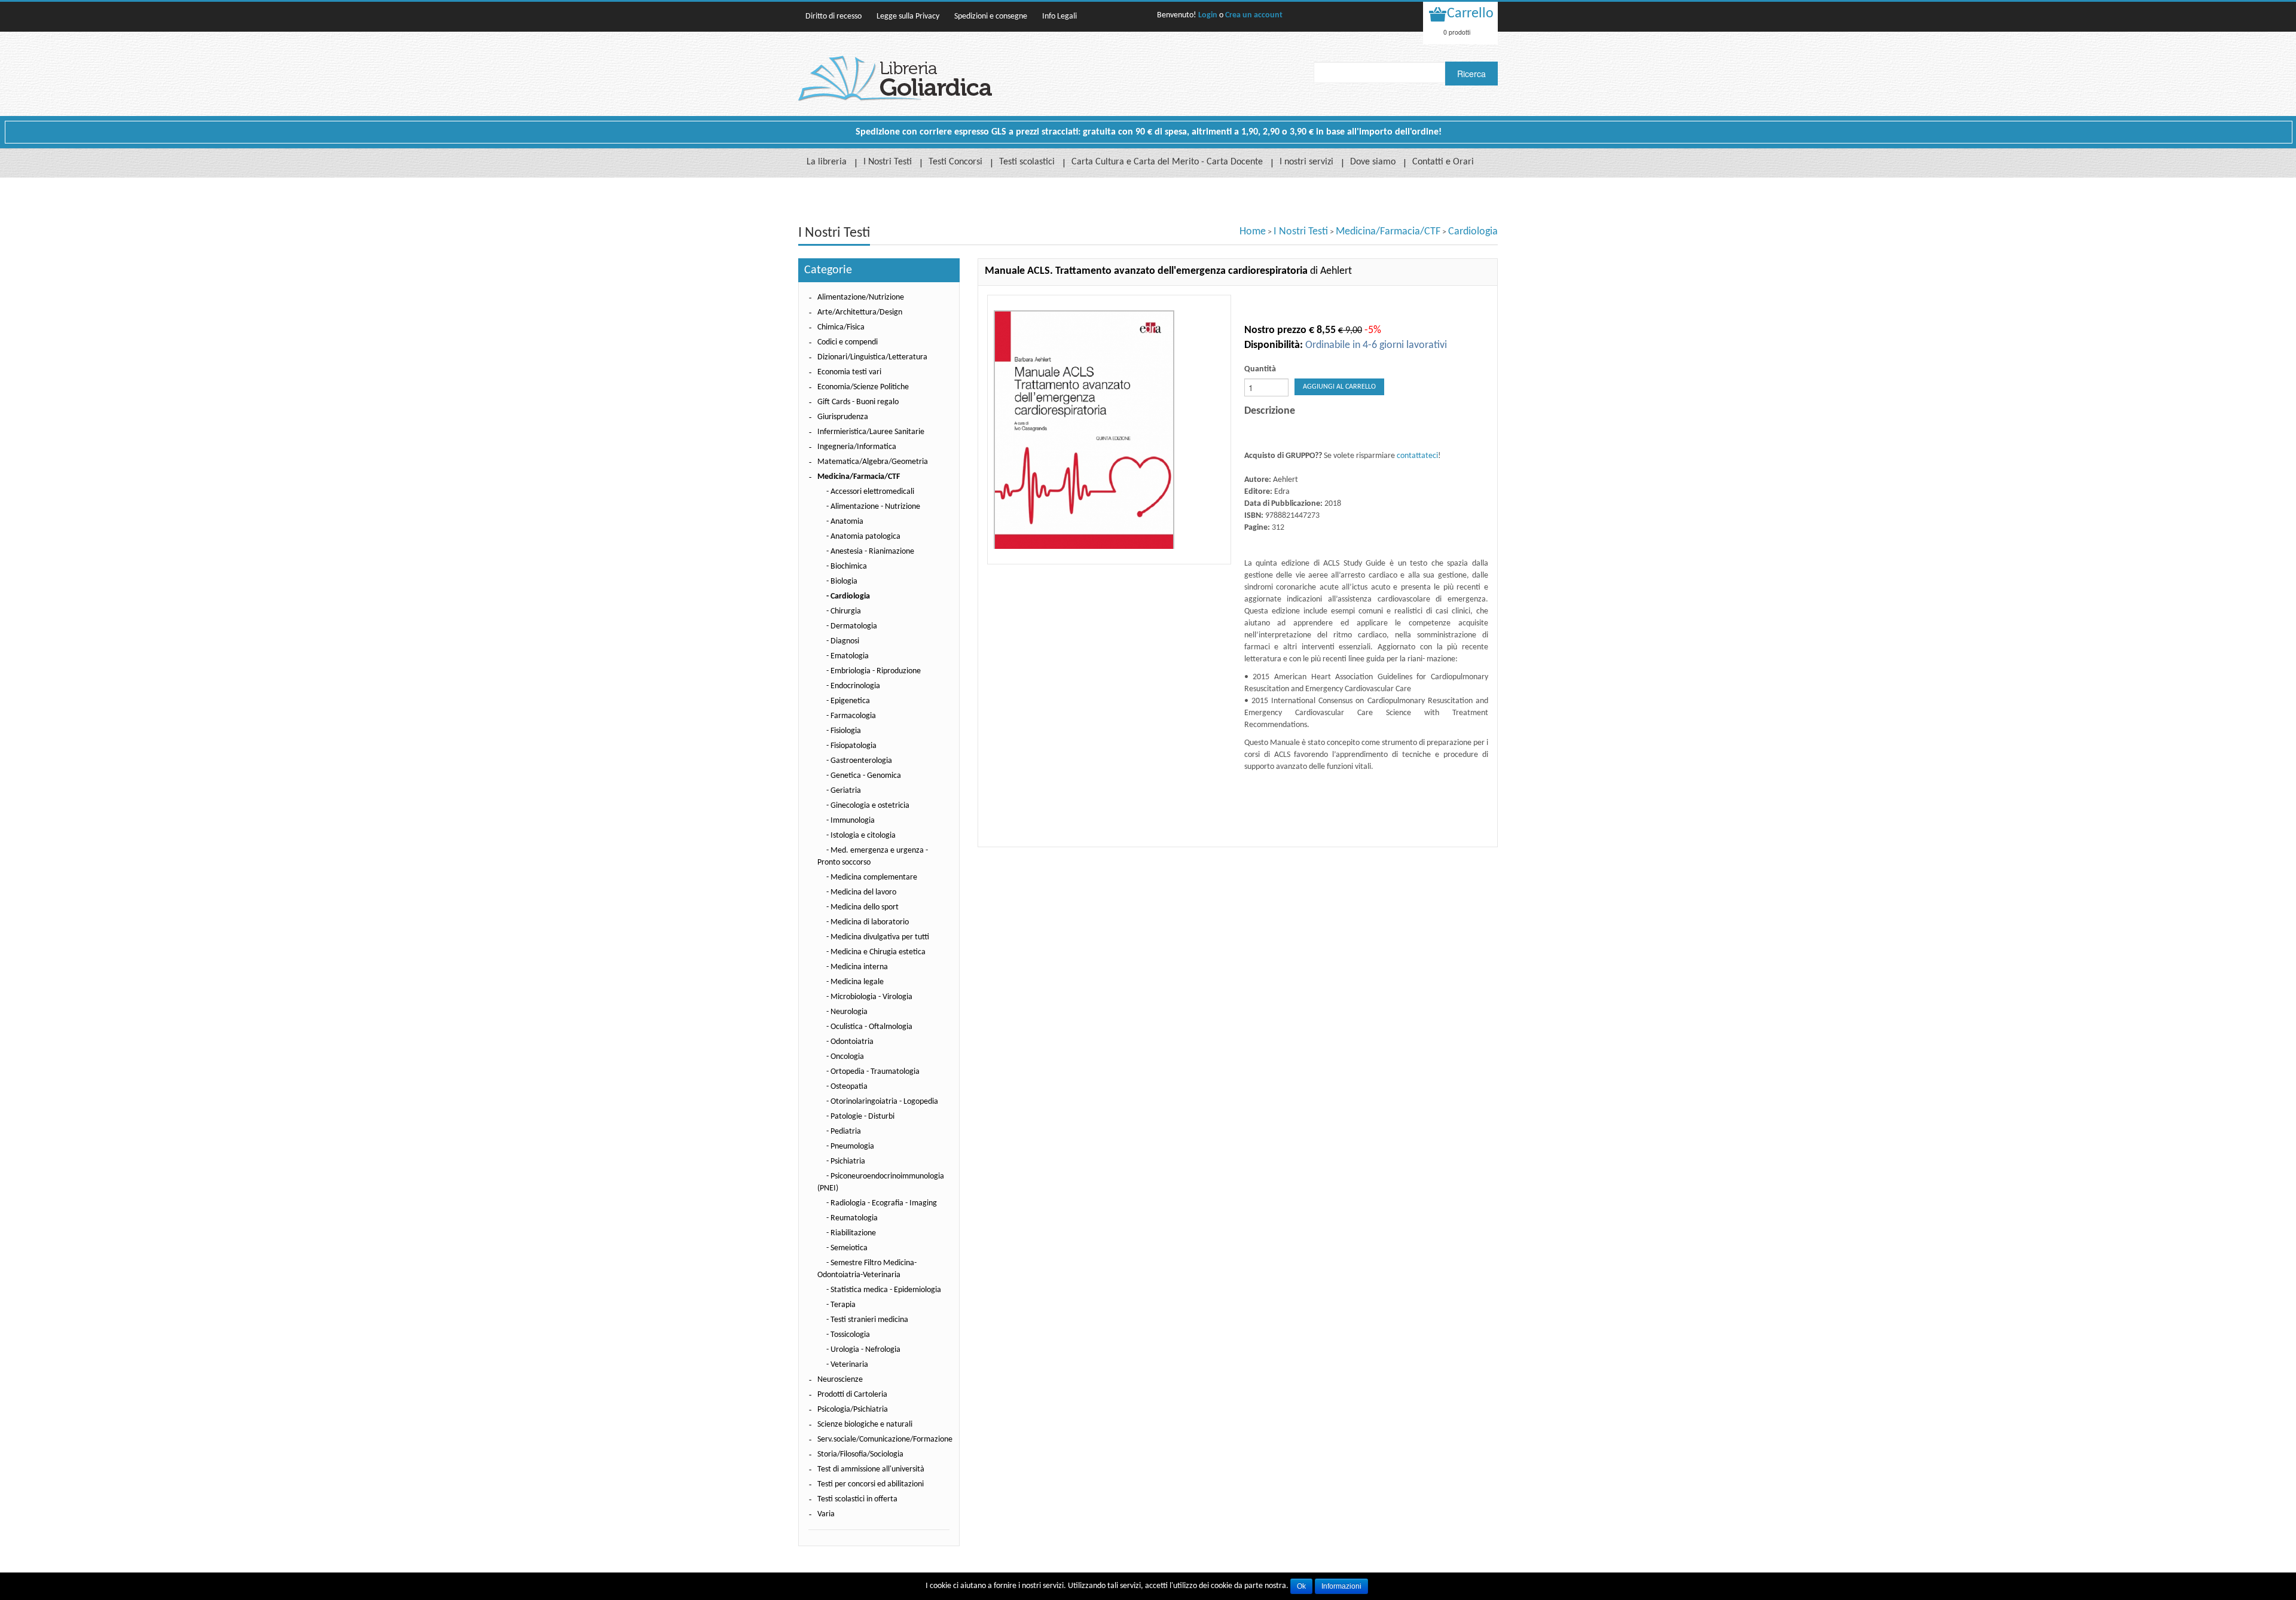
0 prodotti (1457, 32)
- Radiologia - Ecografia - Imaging (882, 1203)
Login (1208, 15)
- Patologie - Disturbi (860, 1117)
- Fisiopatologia (851, 746)
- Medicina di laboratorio (868, 922)
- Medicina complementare (872, 877)
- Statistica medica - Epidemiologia (884, 1290)
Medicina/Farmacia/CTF (1388, 232)
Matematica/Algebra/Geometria (873, 462)
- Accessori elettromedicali (870, 492)
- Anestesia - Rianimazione (870, 552)
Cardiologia (1473, 232)
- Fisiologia (844, 731)
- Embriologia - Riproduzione (874, 671)
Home (1253, 232)
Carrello (1470, 14)
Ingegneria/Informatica (857, 447)
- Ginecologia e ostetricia (868, 806)
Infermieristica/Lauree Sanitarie (871, 432)
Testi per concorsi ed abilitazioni (871, 1484)
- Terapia (841, 1305)
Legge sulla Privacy (908, 16)
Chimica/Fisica (841, 327)
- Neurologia (847, 1012)
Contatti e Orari (1443, 162)
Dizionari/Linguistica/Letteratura (872, 357)
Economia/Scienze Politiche (863, 387)
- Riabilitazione (851, 1233)
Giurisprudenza (843, 417)
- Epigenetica (848, 701)
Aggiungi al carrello (1339, 387)
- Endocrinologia (853, 686)
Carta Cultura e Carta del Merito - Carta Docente (1167, 162)
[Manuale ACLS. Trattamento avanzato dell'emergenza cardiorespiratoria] (1109, 430)
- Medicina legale (855, 982)
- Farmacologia (851, 716)
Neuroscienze (840, 1380)
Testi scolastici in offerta (857, 1499)
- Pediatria (844, 1132)
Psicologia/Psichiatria (853, 1410)
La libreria (827, 162)
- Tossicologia (848, 1335)
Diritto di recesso (833, 16)
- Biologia (842, 581)
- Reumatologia (852, 1218)
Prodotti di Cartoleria (852, 1395)
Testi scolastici (1027, 162)
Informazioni (1341, 1586)
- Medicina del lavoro (861, 892)
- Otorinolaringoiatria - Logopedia (882, 1102)
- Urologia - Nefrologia (863, 1350)
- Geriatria (844, 791)
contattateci (1417, 456)
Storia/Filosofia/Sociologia (860, 1454)
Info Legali (1060, 16)
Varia (826, 1514)
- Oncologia (845, 1057)
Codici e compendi (848, 342)
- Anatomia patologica (863, 537)
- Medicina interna (857, 967)
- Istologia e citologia (861, 836)
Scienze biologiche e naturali (865, 1425)
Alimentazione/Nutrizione (861, 297)
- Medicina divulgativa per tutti (878, 937)
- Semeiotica (847, 1248)
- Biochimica (847, 567)
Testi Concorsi (955, 162)
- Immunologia (851, 821)
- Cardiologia (848, 596)
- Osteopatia (847, 1087)
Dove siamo (1373, 162)
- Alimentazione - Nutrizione (873, 507)
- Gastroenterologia (859, 761)
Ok (1301, 1586)
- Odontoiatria (850, 1042)
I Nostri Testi (888, 162)
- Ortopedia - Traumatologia (873, 1072)
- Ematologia (848, 656)
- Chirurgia (844, 611)
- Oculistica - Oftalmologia (869, 1027)
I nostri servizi (1306, 162)
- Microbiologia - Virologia (869, 997)
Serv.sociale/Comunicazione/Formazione (885, 1439)
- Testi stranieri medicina (867, 1320)
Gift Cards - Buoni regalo (858, 402)
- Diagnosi (843, 641)
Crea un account (1254, 15)
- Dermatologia (852, 626)
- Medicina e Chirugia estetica (876, 952)
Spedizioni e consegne (991, 16)
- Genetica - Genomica (864, 776)
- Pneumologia (850, 1146)
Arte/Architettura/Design (860, 312)
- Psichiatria (846, 1161)
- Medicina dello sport (862, 907)
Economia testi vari (849, 372)
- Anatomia (845, 522)
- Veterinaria (847, 1365)
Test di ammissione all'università (871, 1469)
